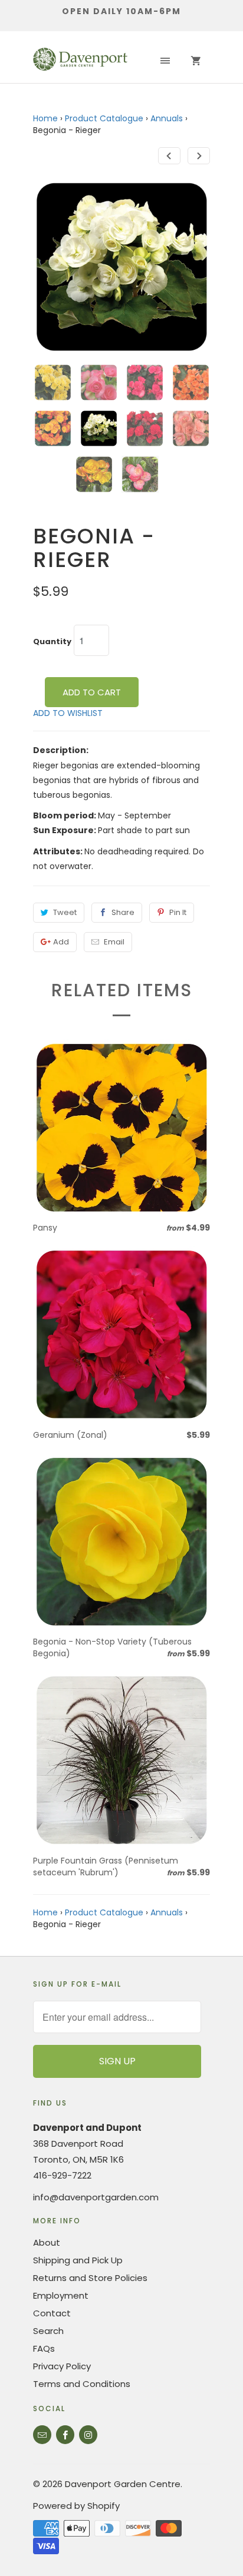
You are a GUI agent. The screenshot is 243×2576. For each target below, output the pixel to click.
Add (61, 942)
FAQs (44, 2348)
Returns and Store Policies (90, 2278)
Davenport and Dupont (87, 2128)
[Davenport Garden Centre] (80, 61)
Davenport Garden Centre (123, 2484)
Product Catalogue (104, 118)
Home (45, 118)
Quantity (52, 642)
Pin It (178, 912)
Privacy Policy (62, 2366)
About (47, 2242)
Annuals (167, 118)
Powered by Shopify (76, 2506)
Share (123, 912)
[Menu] (165, 61)
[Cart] (196, 61)
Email (114, 942)
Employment (61, 2295)
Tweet (65, 912)
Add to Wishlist (68, 713)
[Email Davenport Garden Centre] (42, 2435)
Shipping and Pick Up (78, 2260)
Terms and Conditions (82, 2384)
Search (48, 2331)
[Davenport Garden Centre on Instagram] (88, 2435)
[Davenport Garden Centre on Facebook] (65, 2435)
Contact (52, 2313)
